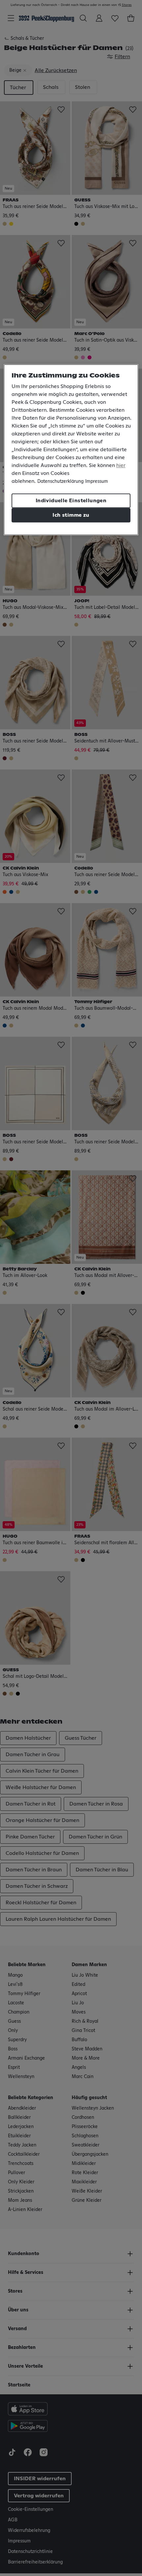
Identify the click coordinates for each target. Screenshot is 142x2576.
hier (121, 465)
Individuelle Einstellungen (71, 501)
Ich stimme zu (71, 515)
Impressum (97, 481)
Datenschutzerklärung (60, 481)
